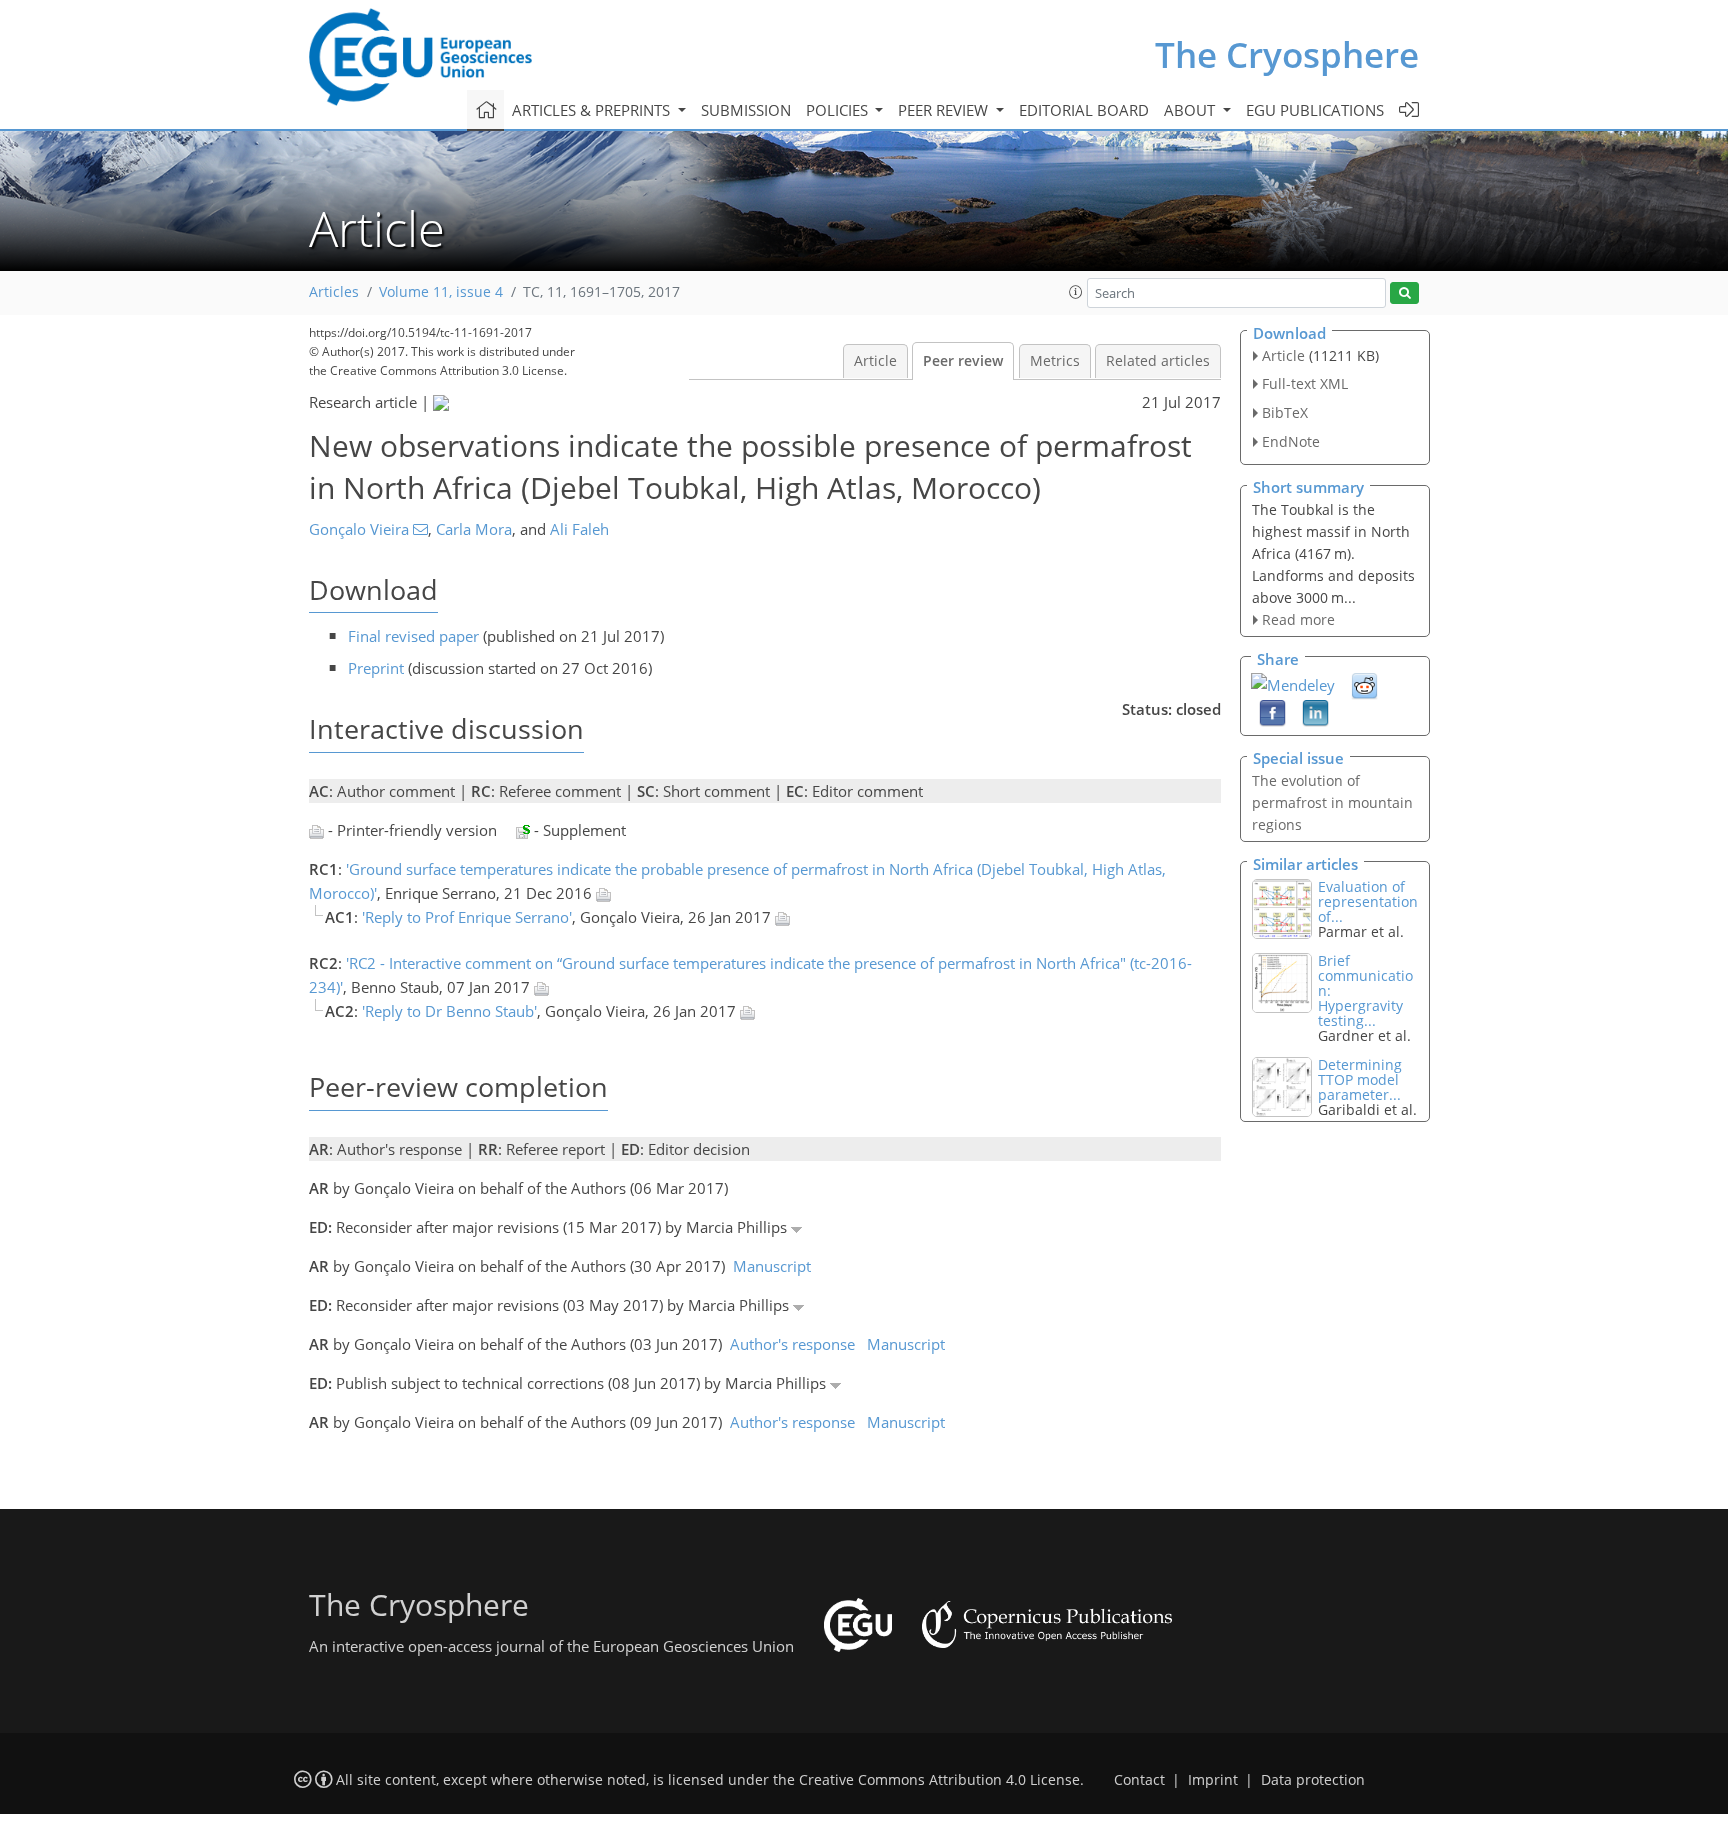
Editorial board (1084, 110)
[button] (1076, 292)
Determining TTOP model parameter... (1360, 1079)
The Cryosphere (1287, 54)
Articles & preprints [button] (593, 110)
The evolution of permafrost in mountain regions (1332, 802)
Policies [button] (839, 110)
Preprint (376, 668)
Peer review (963, 361)
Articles (334, 292)
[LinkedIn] (1315, 712)
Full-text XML (1305, 383)
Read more (1298, 619)
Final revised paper (413, 636)
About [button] (1191, 110)
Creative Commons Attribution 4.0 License (939, 1780)
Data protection (1313, 1780)
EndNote (1291, 441)
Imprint (1213, 1780)
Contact (1139, 1780)
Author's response (792, 1344)
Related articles (1158, 361)
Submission (746, 110)
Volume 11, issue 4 (441, 292)
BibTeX (1285, 412)
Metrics (1055, 361)
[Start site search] (1404, 293)
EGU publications (1315, 110)
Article (875, 361)
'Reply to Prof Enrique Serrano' (467, 917)
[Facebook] (1272, 712)
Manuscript (772, 1266)
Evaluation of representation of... (1368, 901)
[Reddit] (1364, 685)
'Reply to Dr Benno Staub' (449, 1011)
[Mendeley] (1293, 683)
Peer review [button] (945, 110)
